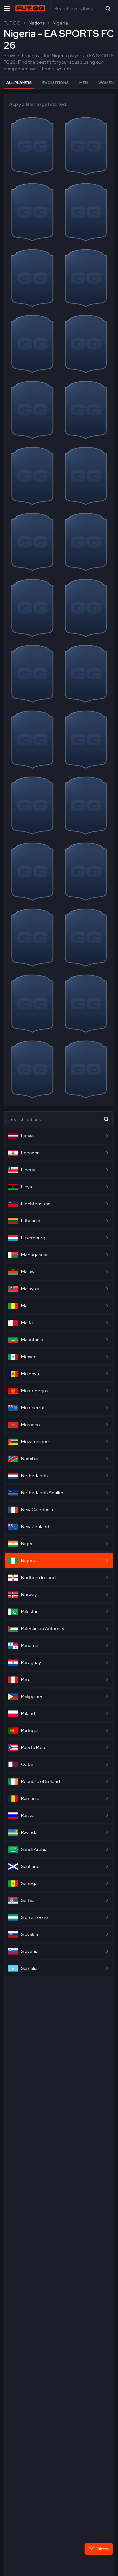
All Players (19, 83)
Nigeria (60, 23)
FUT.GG (12, 23)
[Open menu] (7, 8)
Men (84, 83)
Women (106, 83)
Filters (103, 2549)
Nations (37, 23)
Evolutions (56, 83)
